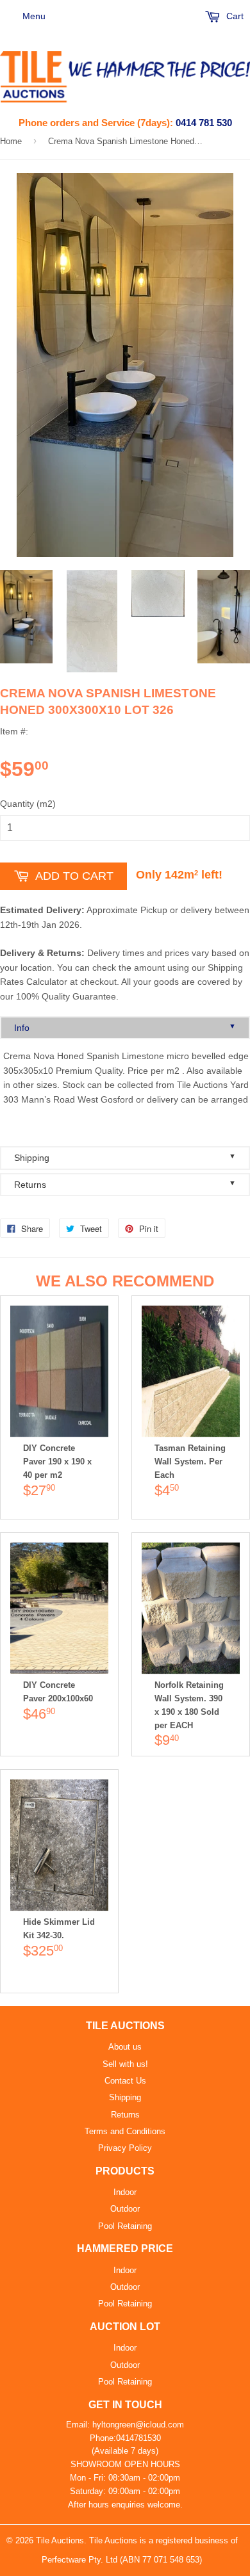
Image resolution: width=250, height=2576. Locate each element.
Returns (125, 1184)
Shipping (125, 1157)
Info (125, 1027)
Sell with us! (125, 2064)
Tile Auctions (60, 2540)
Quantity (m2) (28, 804)
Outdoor (125, 2209)
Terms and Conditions (125, 2131)
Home (11, 141)
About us (125, 2047)
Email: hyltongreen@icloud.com (125, 2425)
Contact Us (125, 2081)
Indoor (125, 2192)
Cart (234, 16)
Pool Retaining (125, 2226)
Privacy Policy (125, 2148)
